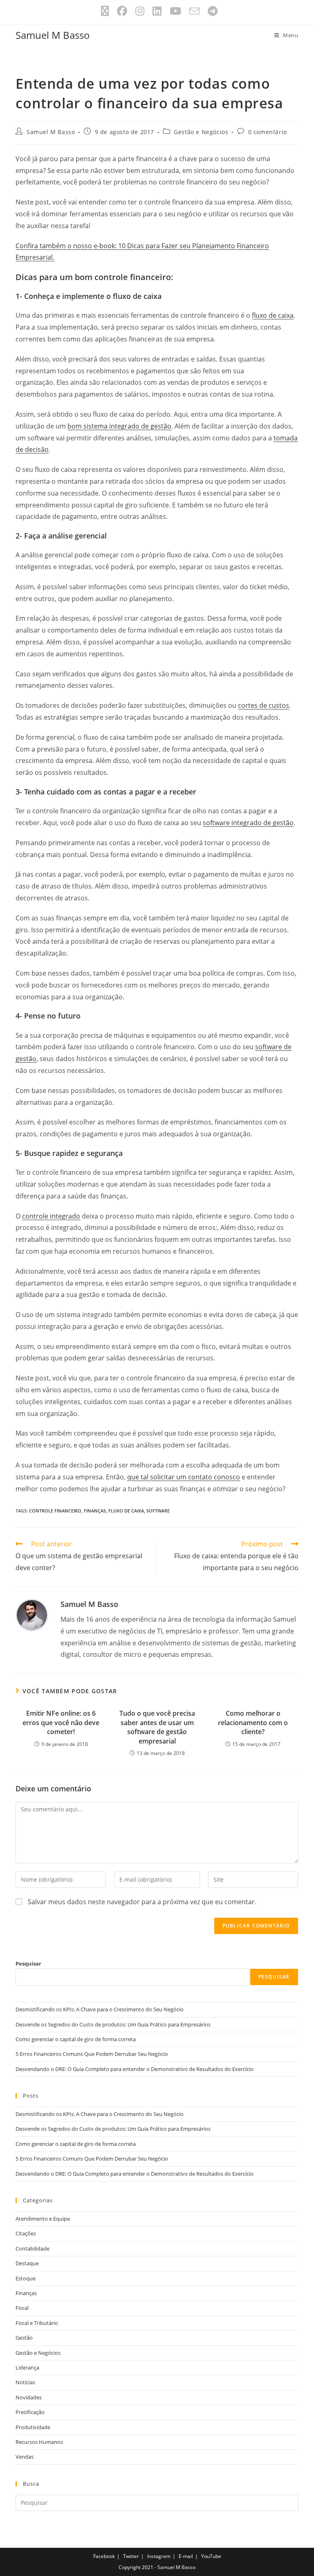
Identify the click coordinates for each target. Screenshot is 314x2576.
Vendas (25, 2457)
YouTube (211, 2556)
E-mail (186, 2556)
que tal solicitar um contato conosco (184, 1477)
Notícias (25, 2382)
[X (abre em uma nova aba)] (105, 11)
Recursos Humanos (39, 2442)
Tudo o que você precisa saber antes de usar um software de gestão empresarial (157, 1727)
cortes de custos (264, 705)
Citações (26, 2233)
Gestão (24, 2338)
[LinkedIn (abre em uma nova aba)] (157, 11)
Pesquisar (28, 1963)
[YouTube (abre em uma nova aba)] (175, 11)
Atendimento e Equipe (43, 2219)
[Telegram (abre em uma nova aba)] (211, 11)
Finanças (26, 2293)
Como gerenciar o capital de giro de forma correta (76, 2039)
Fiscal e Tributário (37, 2323)
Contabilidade (33, 2248)
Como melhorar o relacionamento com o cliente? (253, 1722)
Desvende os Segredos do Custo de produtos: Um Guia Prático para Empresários (113, 2024)
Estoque (26, 2278)
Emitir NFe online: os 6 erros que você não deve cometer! (61, 1722)
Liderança (27, 2367)
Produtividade (33, 2427)
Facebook (104, 2556)
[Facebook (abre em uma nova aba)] (122, 11)
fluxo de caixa (273, 315)
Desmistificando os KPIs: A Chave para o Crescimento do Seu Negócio (100, 2009)
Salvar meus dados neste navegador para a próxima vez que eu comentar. (142, 1902)
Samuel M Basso (53, 35)
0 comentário (268, 132)
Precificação (30, 2412)
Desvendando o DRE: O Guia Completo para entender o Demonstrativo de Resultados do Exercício (135, 2069)
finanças (95, 1511)
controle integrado (51, 1216)
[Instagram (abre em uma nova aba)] (140, 11)
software (158, 1511)
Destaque (27, 2263)
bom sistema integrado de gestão (119, 426)
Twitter (131, 2556)
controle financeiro (55, 1511)
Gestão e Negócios (201, 132)
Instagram (159, 2556)
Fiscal (22, 2308)
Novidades (29, 2397)
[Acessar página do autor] (32, 1614)
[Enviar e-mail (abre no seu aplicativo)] (194, 11)
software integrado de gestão (248, 823)
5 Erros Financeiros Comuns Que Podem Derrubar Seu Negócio (92, 2054)
